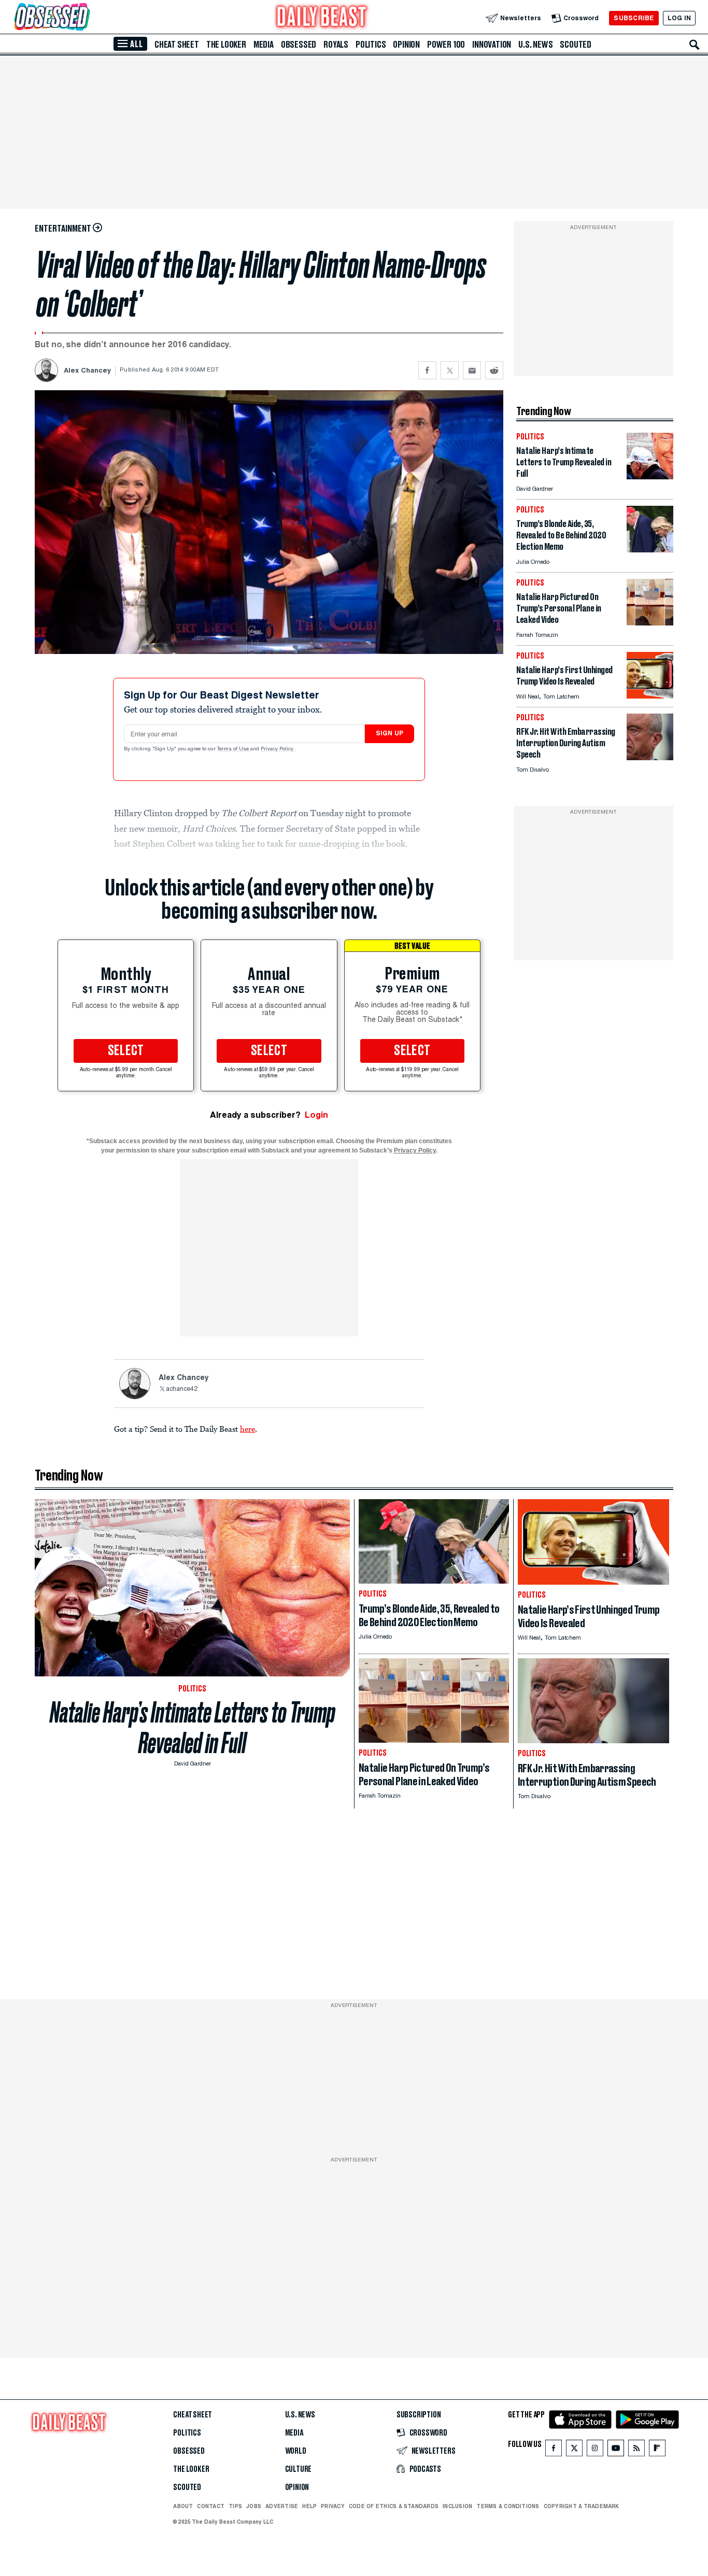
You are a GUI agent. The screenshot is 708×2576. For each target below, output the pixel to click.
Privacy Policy (278, 749)
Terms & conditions (508, 2506)
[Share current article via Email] (472, 370)
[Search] (695, 45)
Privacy (333, 2506)
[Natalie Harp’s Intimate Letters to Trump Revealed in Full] (650, 476)
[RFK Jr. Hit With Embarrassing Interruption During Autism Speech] (650, 757)
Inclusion (457, 2506)
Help (309, 2506)
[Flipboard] (657, 2450)
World (296, 2451)
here (247, 1429)
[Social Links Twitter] (574, 2450)
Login (316, 1115)
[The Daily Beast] (322, 18)
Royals (336, 45)
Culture (299, 2469)
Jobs (254, 2506)
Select (126, 1051)
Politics (371, 45)
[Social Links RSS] (636, 2450)
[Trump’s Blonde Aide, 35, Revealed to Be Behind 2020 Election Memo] (650, 550)
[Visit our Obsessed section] (85, 18)
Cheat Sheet (177, 45)
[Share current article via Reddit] (494, 370)
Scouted (576, 45)
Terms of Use (234, 749)
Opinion (406, 45)
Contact (211, 2506)
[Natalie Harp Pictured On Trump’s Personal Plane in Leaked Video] (650, 623)
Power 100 (446, 45)
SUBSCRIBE (634, 18)
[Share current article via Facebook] (427, 370)
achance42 (182, 1389)
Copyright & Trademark (582, 2506)
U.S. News (535, 45)
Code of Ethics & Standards (394, 2506)
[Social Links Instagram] (595, 2450)
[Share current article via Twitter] (450, 370)
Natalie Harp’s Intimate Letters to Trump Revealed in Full (193, 1728)
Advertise (282, 2506)
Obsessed (299, 45)
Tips (235, 2506)
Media (264, 45)
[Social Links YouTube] (616, 2450)
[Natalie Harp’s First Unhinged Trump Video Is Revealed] (650, 696)
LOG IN (679, 18)
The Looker (226, 45)
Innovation (492, 45)
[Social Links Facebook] (554, 2450)
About (183, 2506)
